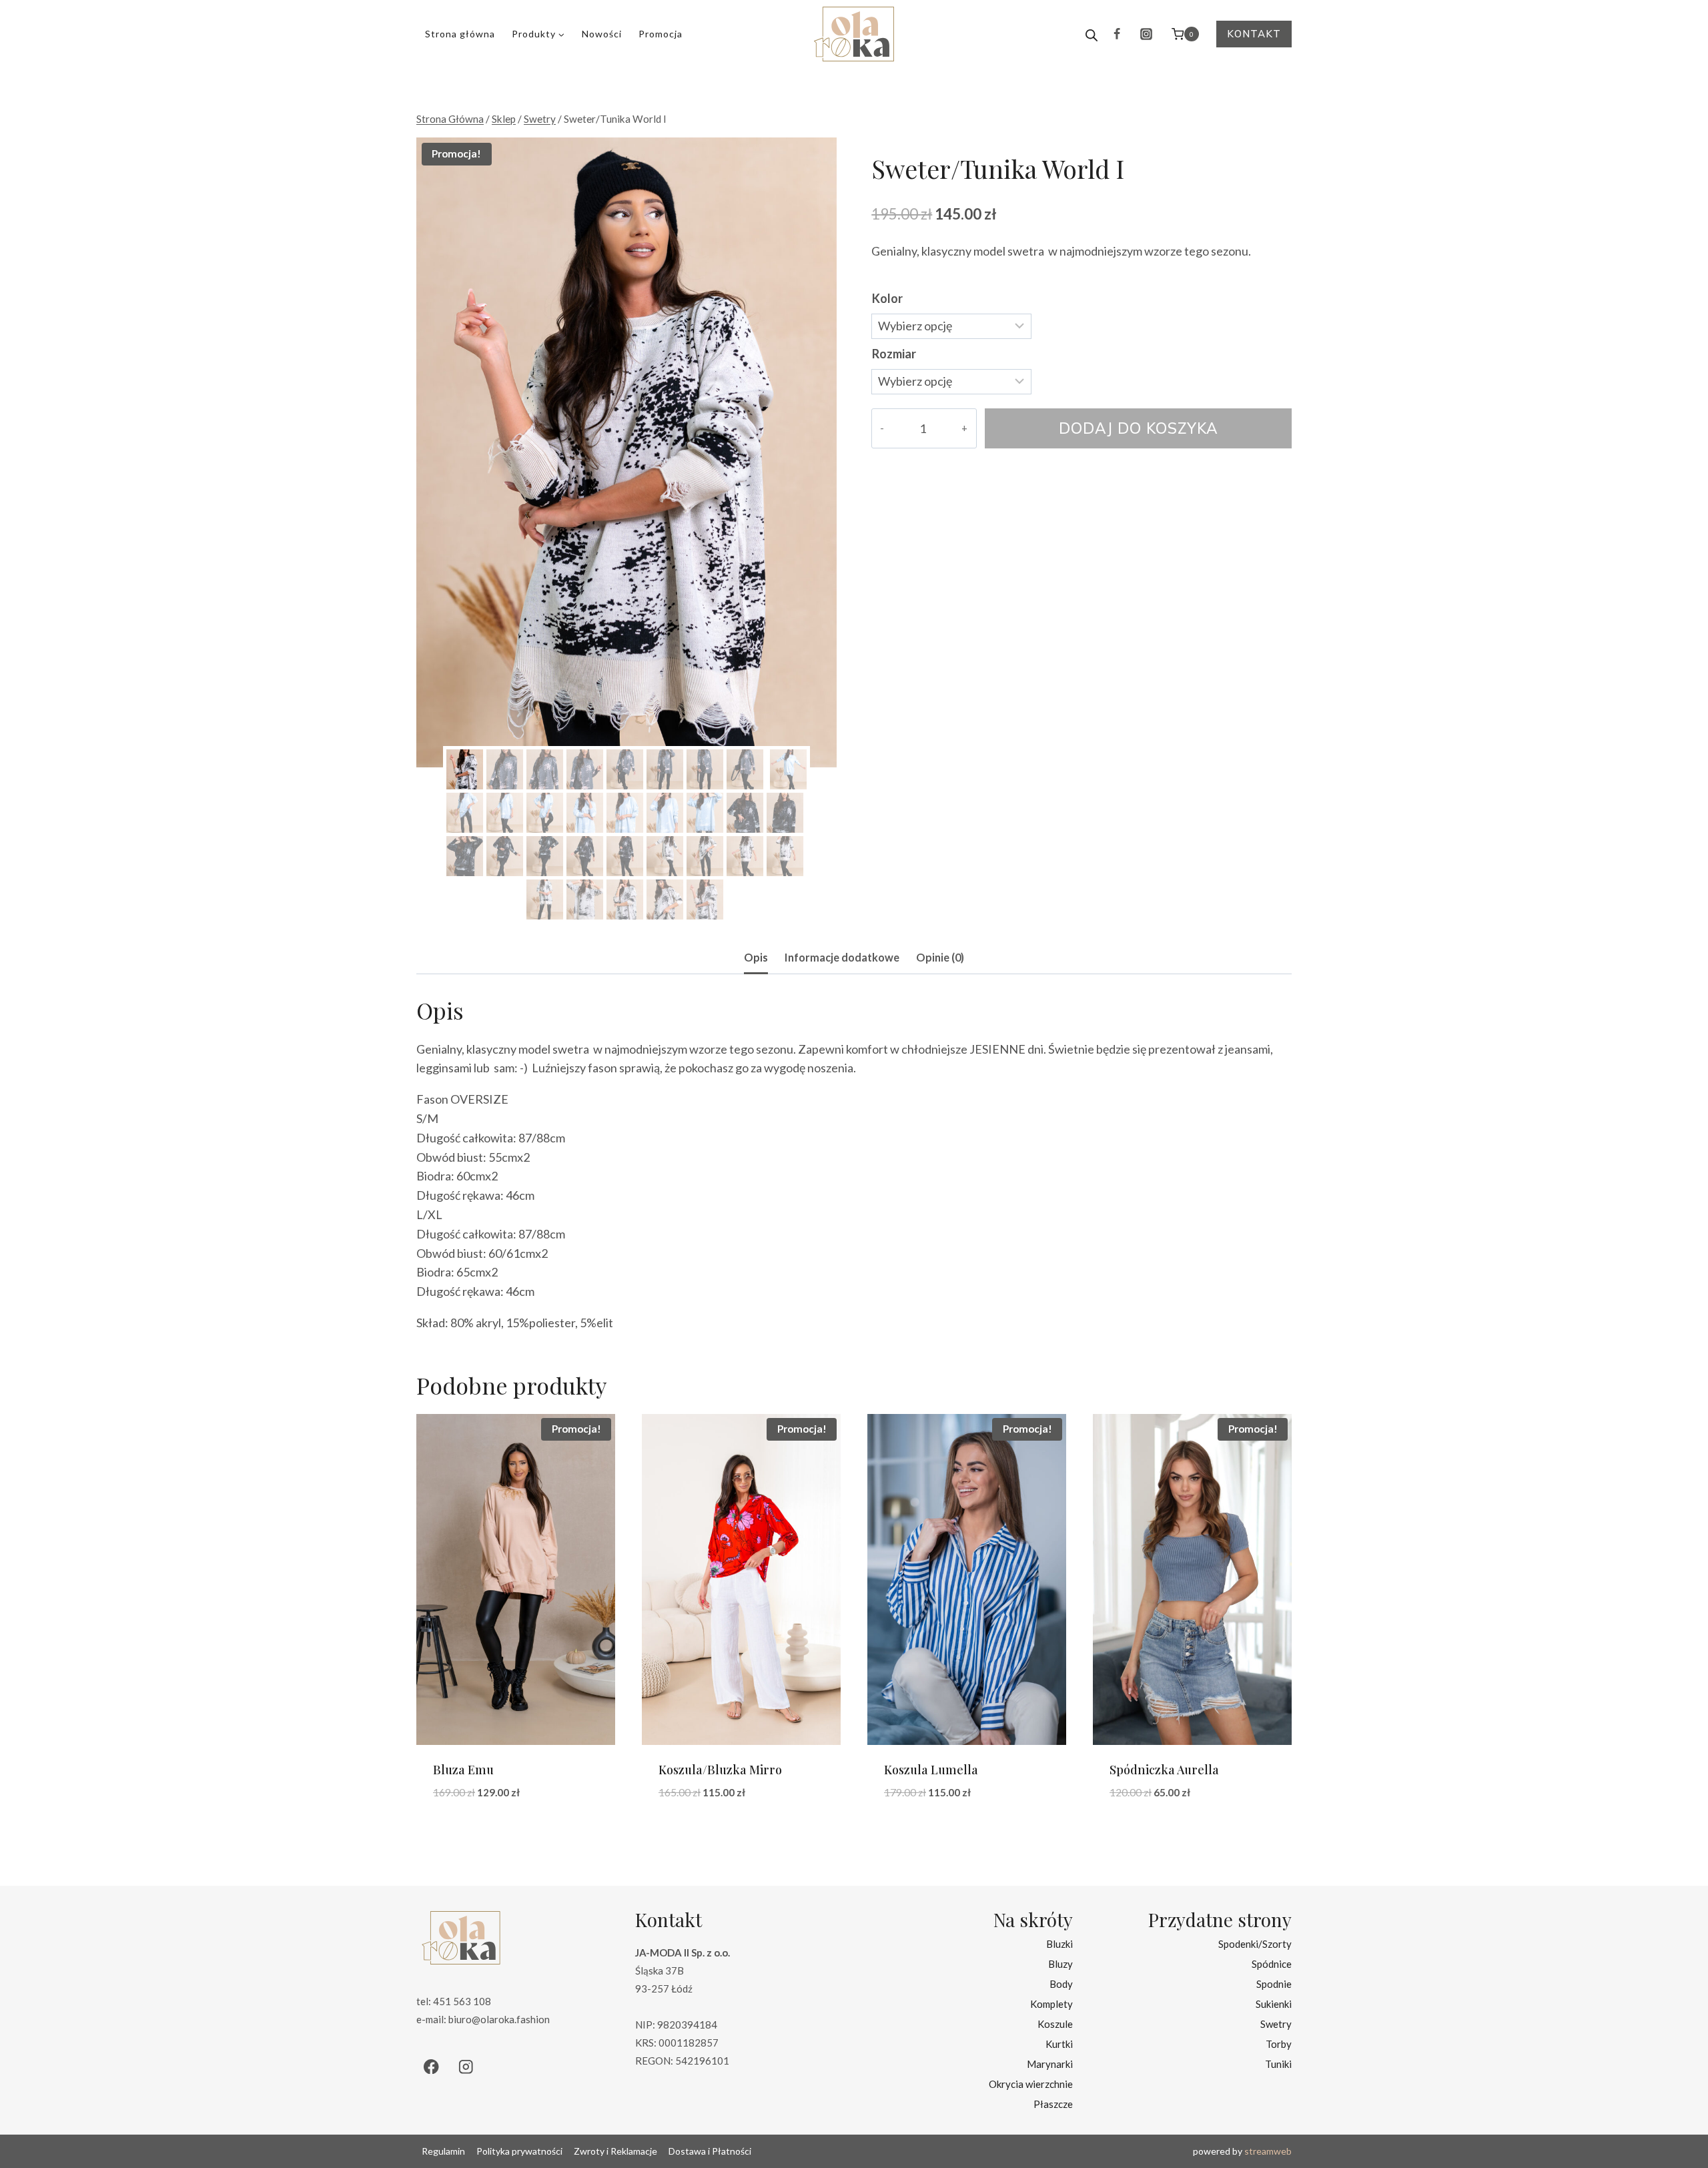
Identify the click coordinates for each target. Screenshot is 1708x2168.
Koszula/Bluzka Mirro (720, 1770)
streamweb (1268, 2151)
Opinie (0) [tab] (940, 957)
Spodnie (1274, 1983)
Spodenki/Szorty (1255, 1943)
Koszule (1055, 2023)
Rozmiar (894, 354)
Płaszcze (1053, 2103)
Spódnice (1272, 1963)
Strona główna (460, 34)
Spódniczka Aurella (1164, 1770)
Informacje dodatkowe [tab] (842, 957)
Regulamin (443, 2151)
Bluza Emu (463, 1770)
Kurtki (1059, 2043)
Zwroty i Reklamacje (615, 2151)
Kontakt (1254, 34)
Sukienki (1274, 2003)
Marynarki (1050, 2063)
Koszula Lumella (931, 1770)
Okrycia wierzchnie (1031, 2083)
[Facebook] (1117, 34)
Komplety (1051, 2003)
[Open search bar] (1092, 34)
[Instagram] (1146, 34)
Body (1061, 1983)
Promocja (661, 34)
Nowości (602, 34)
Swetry (1276, 2023)
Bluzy (1060, 1963)
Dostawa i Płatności (710, 2151)
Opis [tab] (756, 957)
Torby (1279, 2043)
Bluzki (1059, 1943)
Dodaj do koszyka (1139, 428)
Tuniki (1278, 2063)
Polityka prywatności (519, 2151)
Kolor (887, 298)
